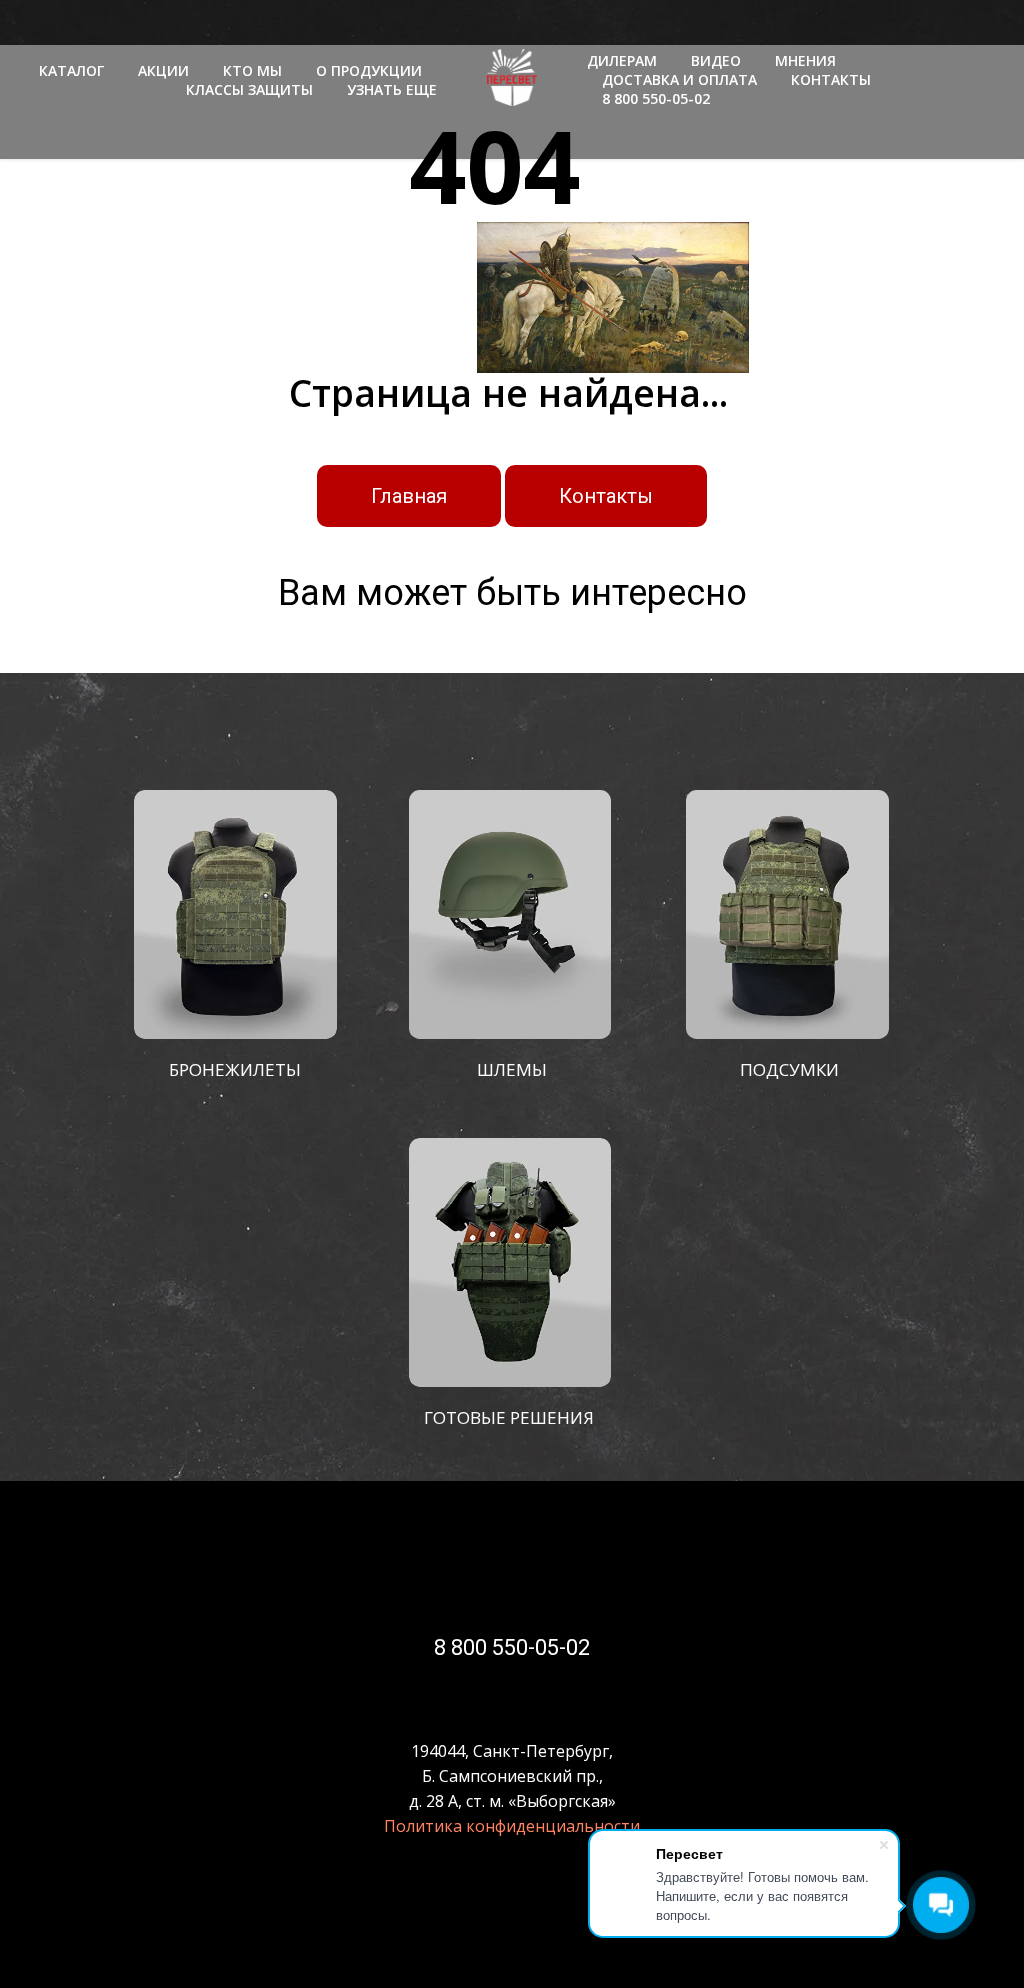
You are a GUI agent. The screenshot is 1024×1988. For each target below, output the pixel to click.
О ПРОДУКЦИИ (369, 70)
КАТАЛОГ (71, 70)
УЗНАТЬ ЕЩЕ (392, 89)
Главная (409, 496)
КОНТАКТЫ (831, 79)
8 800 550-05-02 (656, 98)
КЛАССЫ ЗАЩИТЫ (249, 89)
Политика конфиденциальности (512, 1826)
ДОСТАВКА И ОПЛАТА (679, 79)
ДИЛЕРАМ (622, 60)
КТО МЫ (252, 70)
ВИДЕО (716, 60)
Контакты (606, 496)
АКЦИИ (163, 70)
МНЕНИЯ (805, 60)
